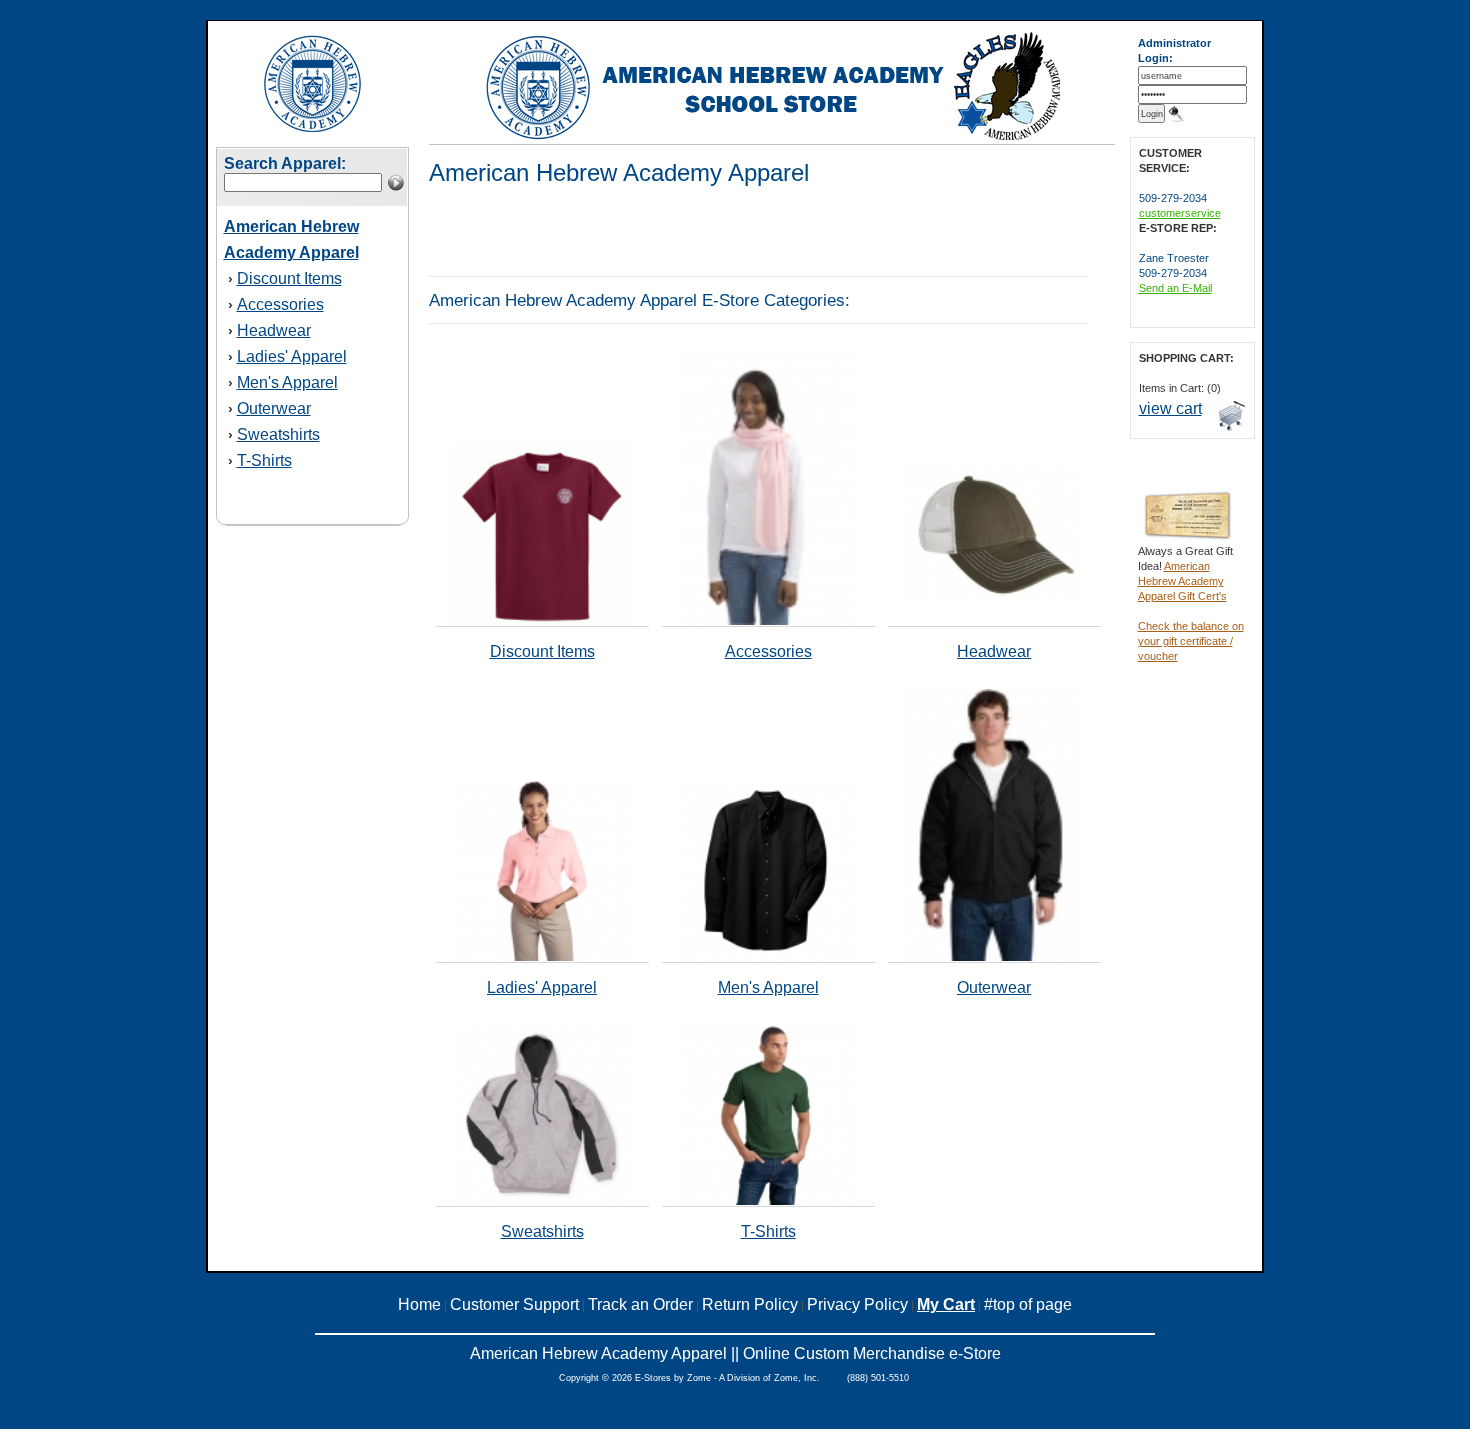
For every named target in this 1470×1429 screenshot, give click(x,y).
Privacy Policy (857, 1304)
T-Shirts (264, 460)
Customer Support (514, 1304)
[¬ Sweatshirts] (542, 1201)
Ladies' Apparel (292, 356)
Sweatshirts (278, 434)
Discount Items (289, 278)
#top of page (1028, 1304)
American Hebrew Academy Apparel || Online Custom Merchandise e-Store (735, 1353)
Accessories (280, 304)
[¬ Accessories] (768, 621)
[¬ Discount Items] (542, 621)
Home (419, 1304)
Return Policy (750, 1304)
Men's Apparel (287, 382)
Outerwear (274, 408)
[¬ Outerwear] (994, 957)
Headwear (274, 330)
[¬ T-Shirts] (768, 1201)
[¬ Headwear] (994, 601)
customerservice (1180, 213)
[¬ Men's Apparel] (768, 957)
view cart (1170, 408)
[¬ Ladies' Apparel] (542, 957)
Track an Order (640, 1304)
